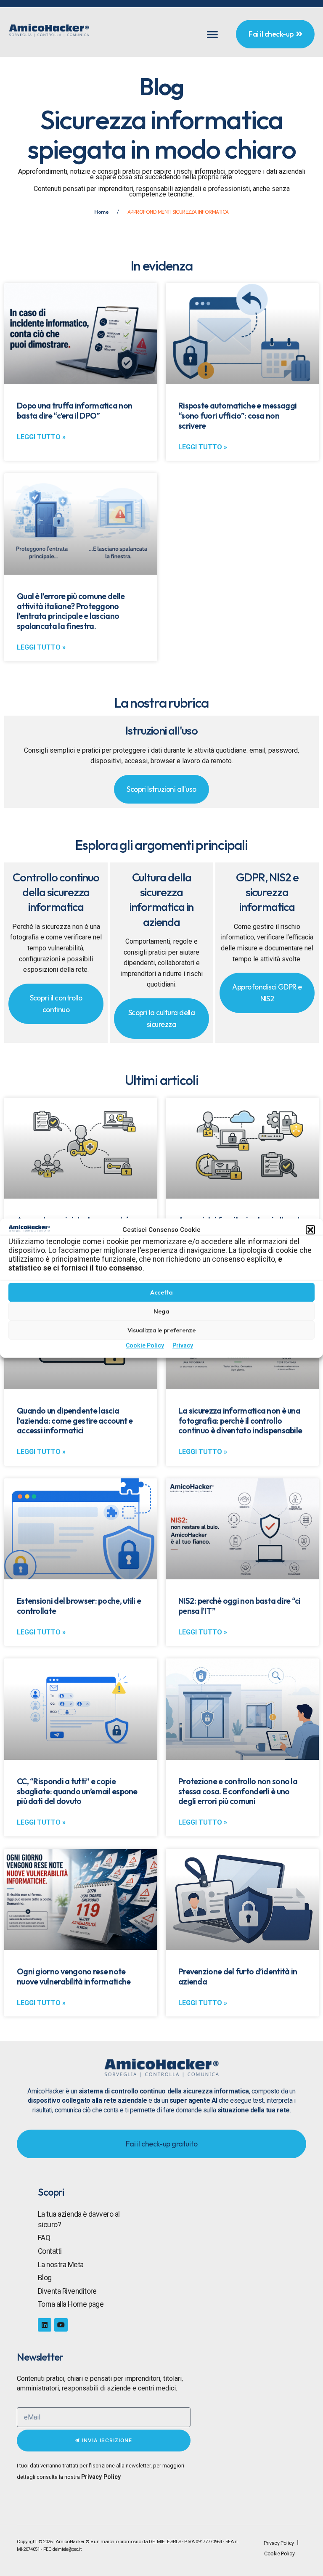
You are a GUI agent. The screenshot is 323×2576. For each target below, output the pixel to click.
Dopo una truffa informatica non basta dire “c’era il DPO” (74, 411)
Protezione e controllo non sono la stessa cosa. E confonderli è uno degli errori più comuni (238, 1791)
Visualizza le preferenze (161, 1330)
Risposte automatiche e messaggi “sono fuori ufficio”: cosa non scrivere (237, 416)
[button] (310, 1230)
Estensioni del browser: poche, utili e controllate (79, 1606)
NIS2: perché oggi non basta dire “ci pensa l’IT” (240, 1606)
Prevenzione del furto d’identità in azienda (238, 1976)
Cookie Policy (145, 1346)
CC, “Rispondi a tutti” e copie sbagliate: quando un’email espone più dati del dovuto (77, 1791)
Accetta (161, 1292)
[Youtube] (61, 2325)
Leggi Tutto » (41, 437)
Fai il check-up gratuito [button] (161, 2144)
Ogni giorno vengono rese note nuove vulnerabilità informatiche (74, 1976)
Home (101, 212)
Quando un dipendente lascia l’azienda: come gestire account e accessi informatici (75, 1421)
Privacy (183, 1346)
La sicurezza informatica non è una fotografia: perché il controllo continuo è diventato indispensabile (240, 1421)
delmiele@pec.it (67, 2549)
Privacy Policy (101, 2477)
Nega (161, 1311)
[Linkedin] (45, 2325)
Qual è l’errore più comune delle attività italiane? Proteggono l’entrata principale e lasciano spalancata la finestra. (71, 611)
